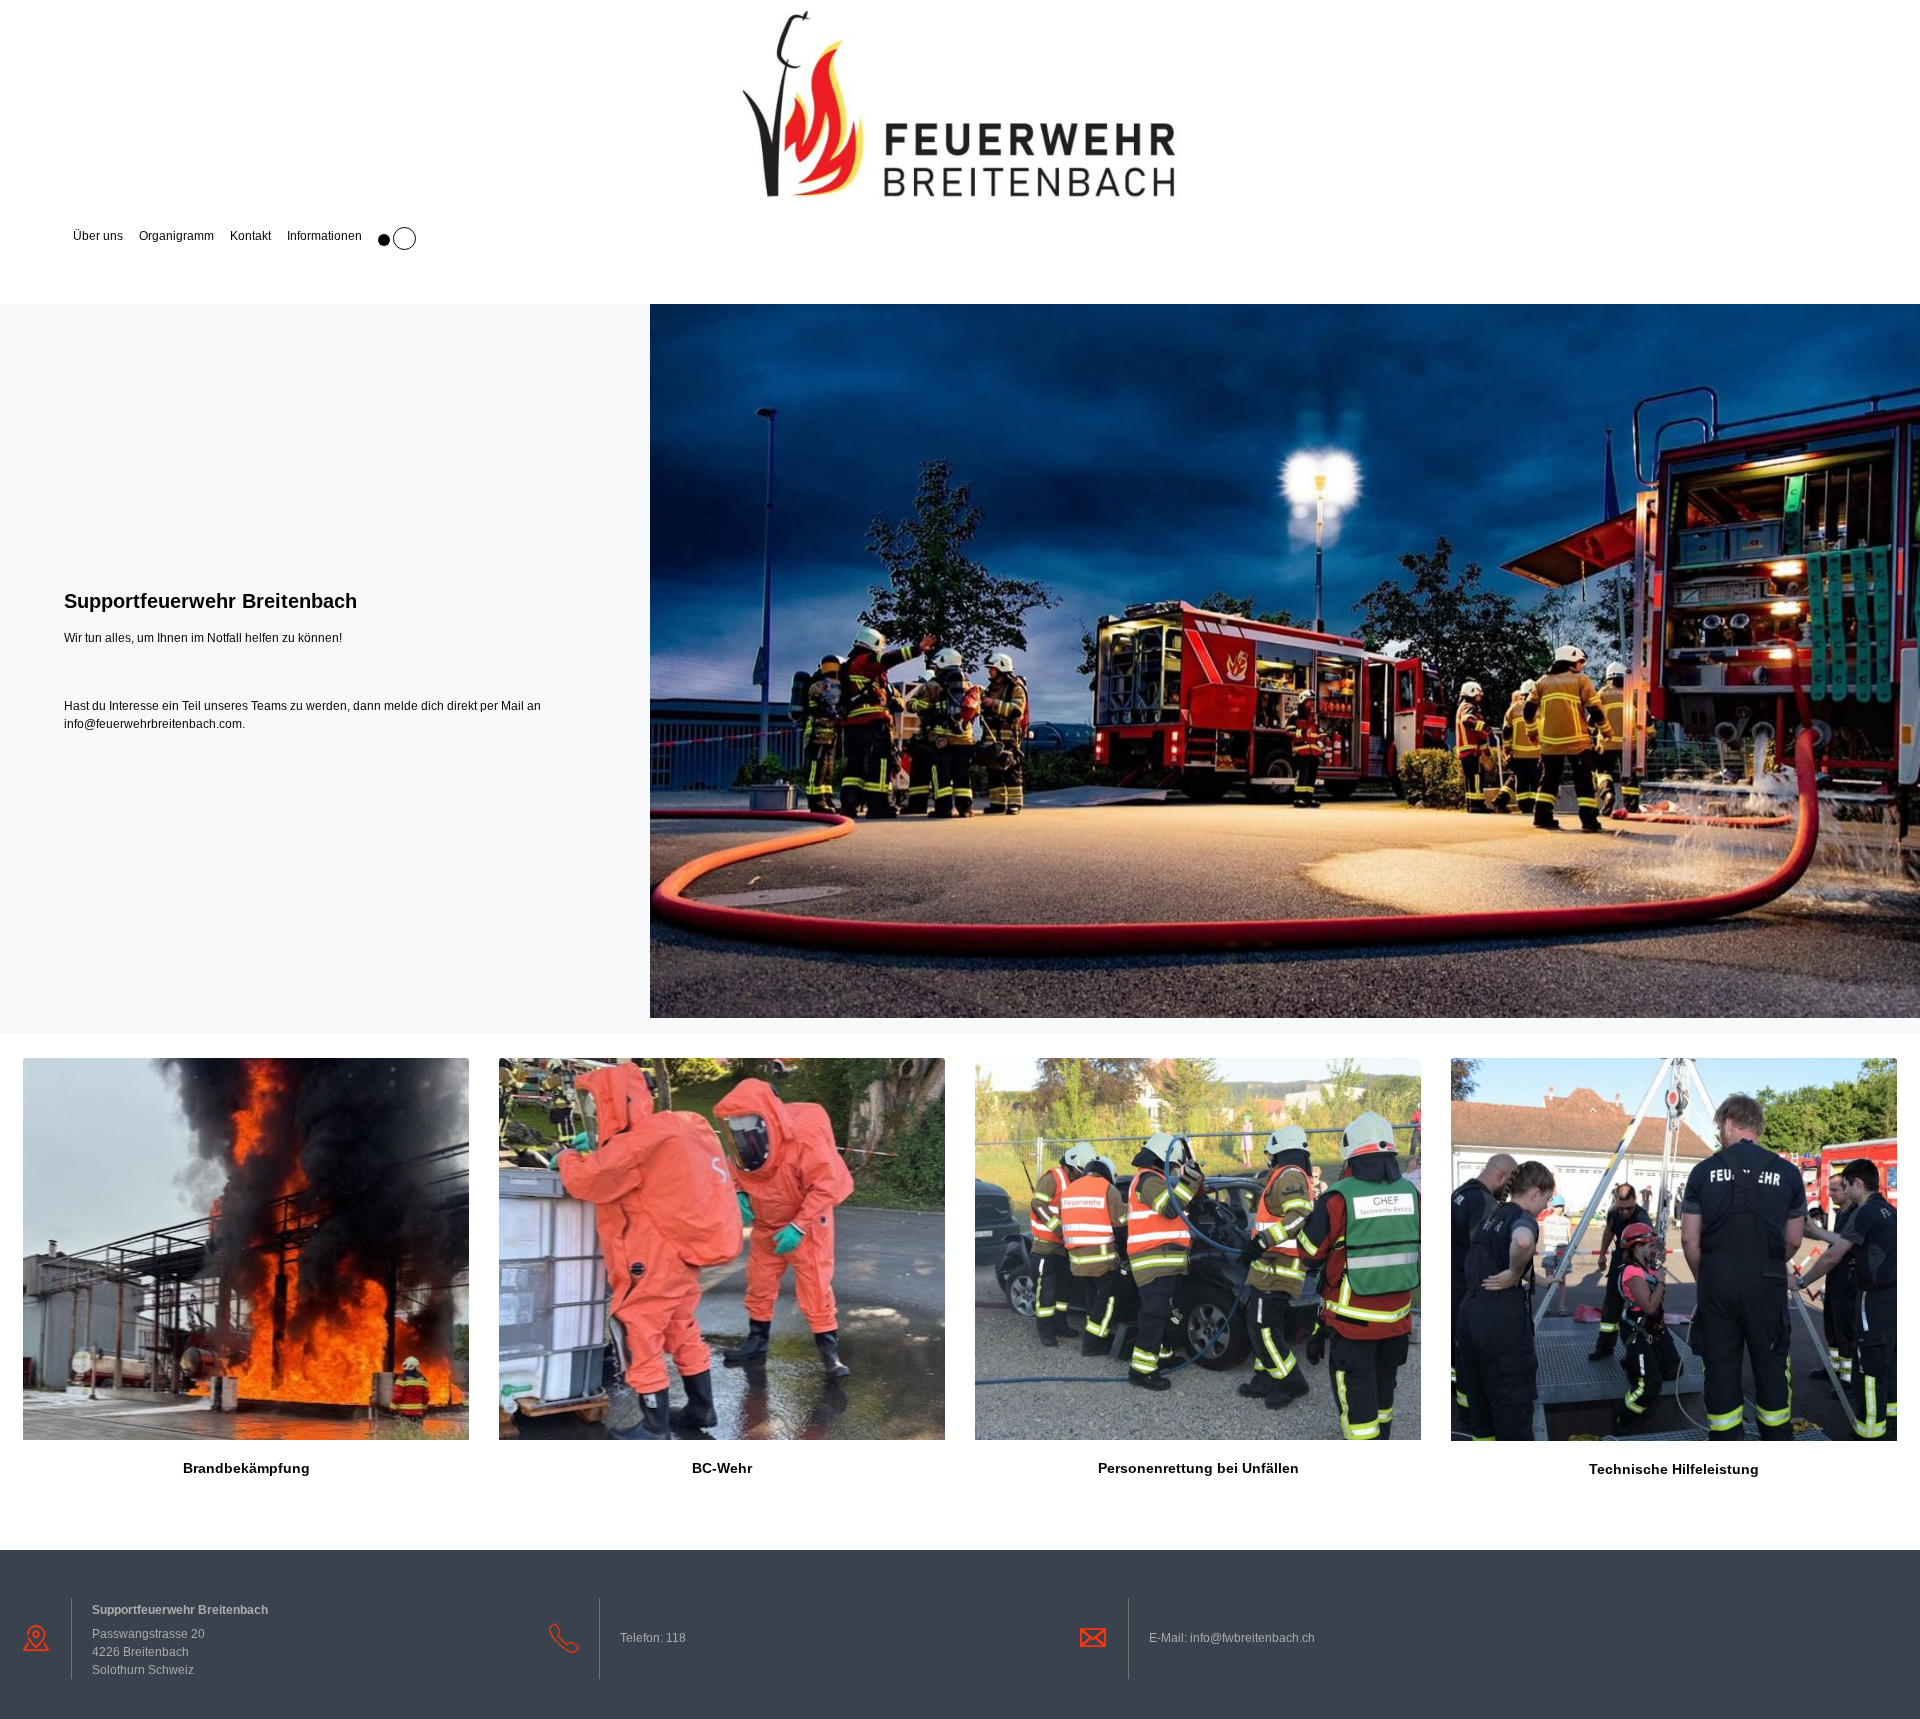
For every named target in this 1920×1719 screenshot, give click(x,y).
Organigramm (176, 236)
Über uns (98, 236)
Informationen (324, 236)
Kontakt (250, 236)
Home (40, 236)
